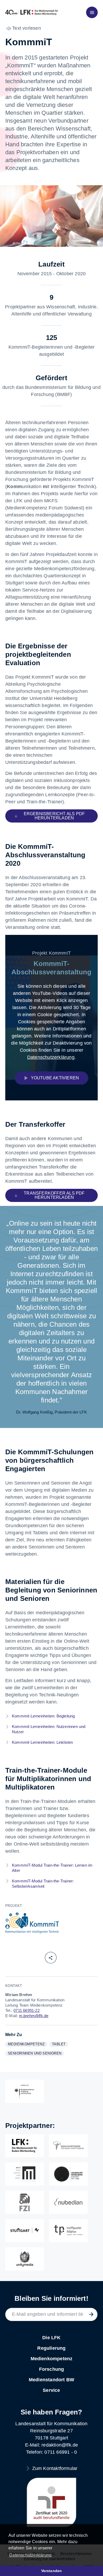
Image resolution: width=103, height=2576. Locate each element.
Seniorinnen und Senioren (36, 2054)
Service (51, 2390)
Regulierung (51, 2348)
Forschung (52, 2369)
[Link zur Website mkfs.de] (25, 2174)
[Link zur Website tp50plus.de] (68, 2231)
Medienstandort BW (51, 2380)
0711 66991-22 (27, 2010)
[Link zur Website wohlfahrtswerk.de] (68, 2146)
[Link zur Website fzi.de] (25, 2202)
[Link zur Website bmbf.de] (25, 2091)
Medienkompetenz (27, 2044)
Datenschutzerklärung (51, 1057)
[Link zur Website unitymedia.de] (25, 2259)
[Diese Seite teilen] (51, 1958)
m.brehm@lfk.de (34, 2016)
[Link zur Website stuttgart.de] (25, 2231)
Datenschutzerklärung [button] (30, 2555)
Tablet (60, 2044)
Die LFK (51, 2338)
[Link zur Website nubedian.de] (68, 2202)
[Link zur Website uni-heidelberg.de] (68, 2174)
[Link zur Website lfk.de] (25, 2146)
